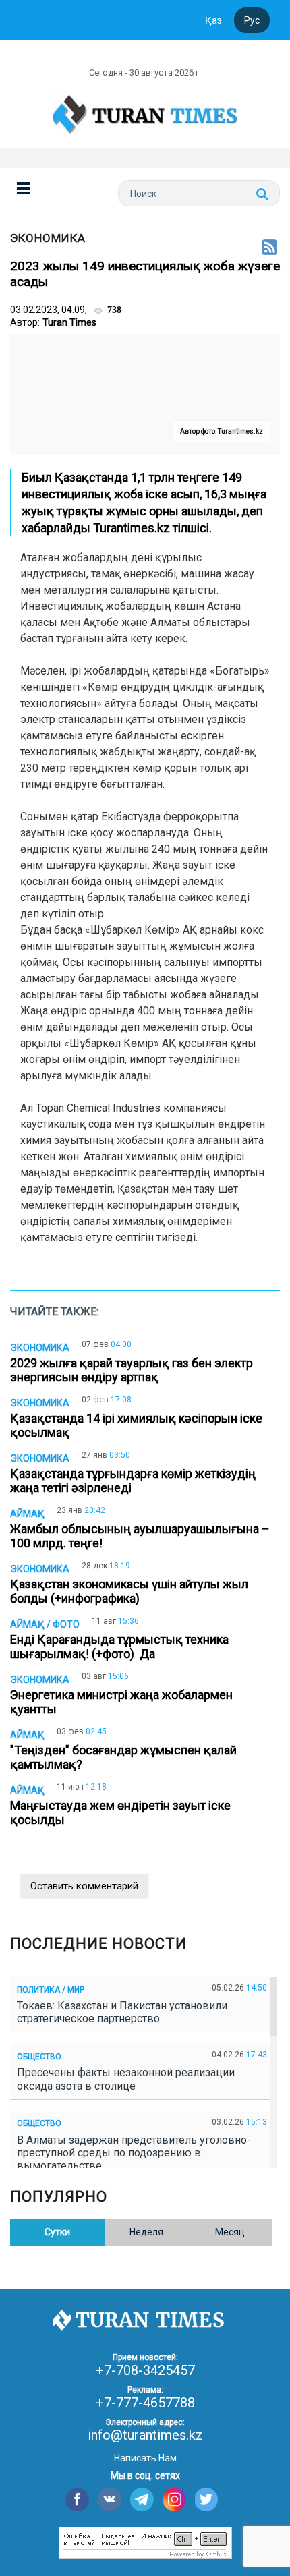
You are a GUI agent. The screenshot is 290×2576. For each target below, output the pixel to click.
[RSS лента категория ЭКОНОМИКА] (269, 248)
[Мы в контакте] (110, 2499)
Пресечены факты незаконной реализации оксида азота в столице (126, 2079)
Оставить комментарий (84, 1886)
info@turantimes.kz (145, 2435)
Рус (252, 20)
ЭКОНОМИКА (48, 238)
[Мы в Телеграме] (142, 2499)
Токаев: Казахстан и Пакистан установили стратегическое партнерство (122, 2012)
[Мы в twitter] (207, 2499)
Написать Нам (145, 2458)
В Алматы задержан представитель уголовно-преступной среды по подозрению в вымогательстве (134, 2153)
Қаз (213, 20)
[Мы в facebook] (77, 2499)
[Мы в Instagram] (174, 2499)
